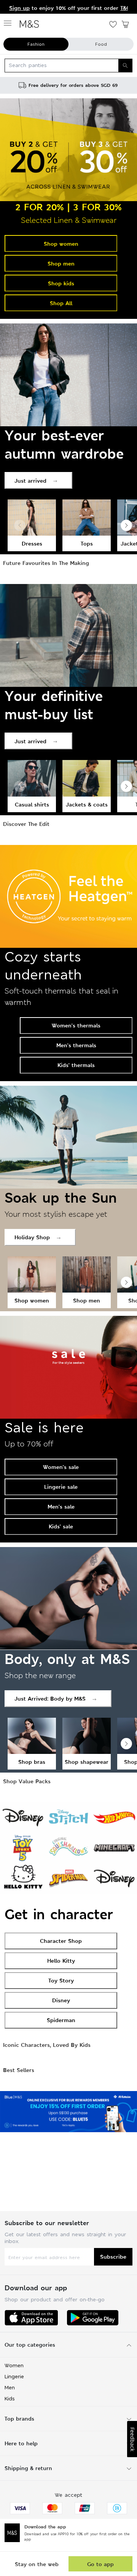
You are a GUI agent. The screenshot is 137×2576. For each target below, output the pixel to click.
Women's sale (61, 1467)
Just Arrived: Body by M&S (50, 1698)
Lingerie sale (61, 1487)
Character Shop (61, 1941)
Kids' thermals (76, 1065)
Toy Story (61, 1980)
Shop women (61, 244)
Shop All (61, 303)
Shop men (61, 263)
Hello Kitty (61, 1961)
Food (101, 44)
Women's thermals (76, 1025)
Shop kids (61, 283)
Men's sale (61, 1506)
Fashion (36, 44)
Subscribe (113, 2257)
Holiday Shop (32, 1237)
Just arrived (30, 481)
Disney (61, 2000)
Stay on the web (37, 2564)
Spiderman (61, 2020)
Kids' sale (61, 1526)
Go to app (100, 2564)
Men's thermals (76, 1045)
